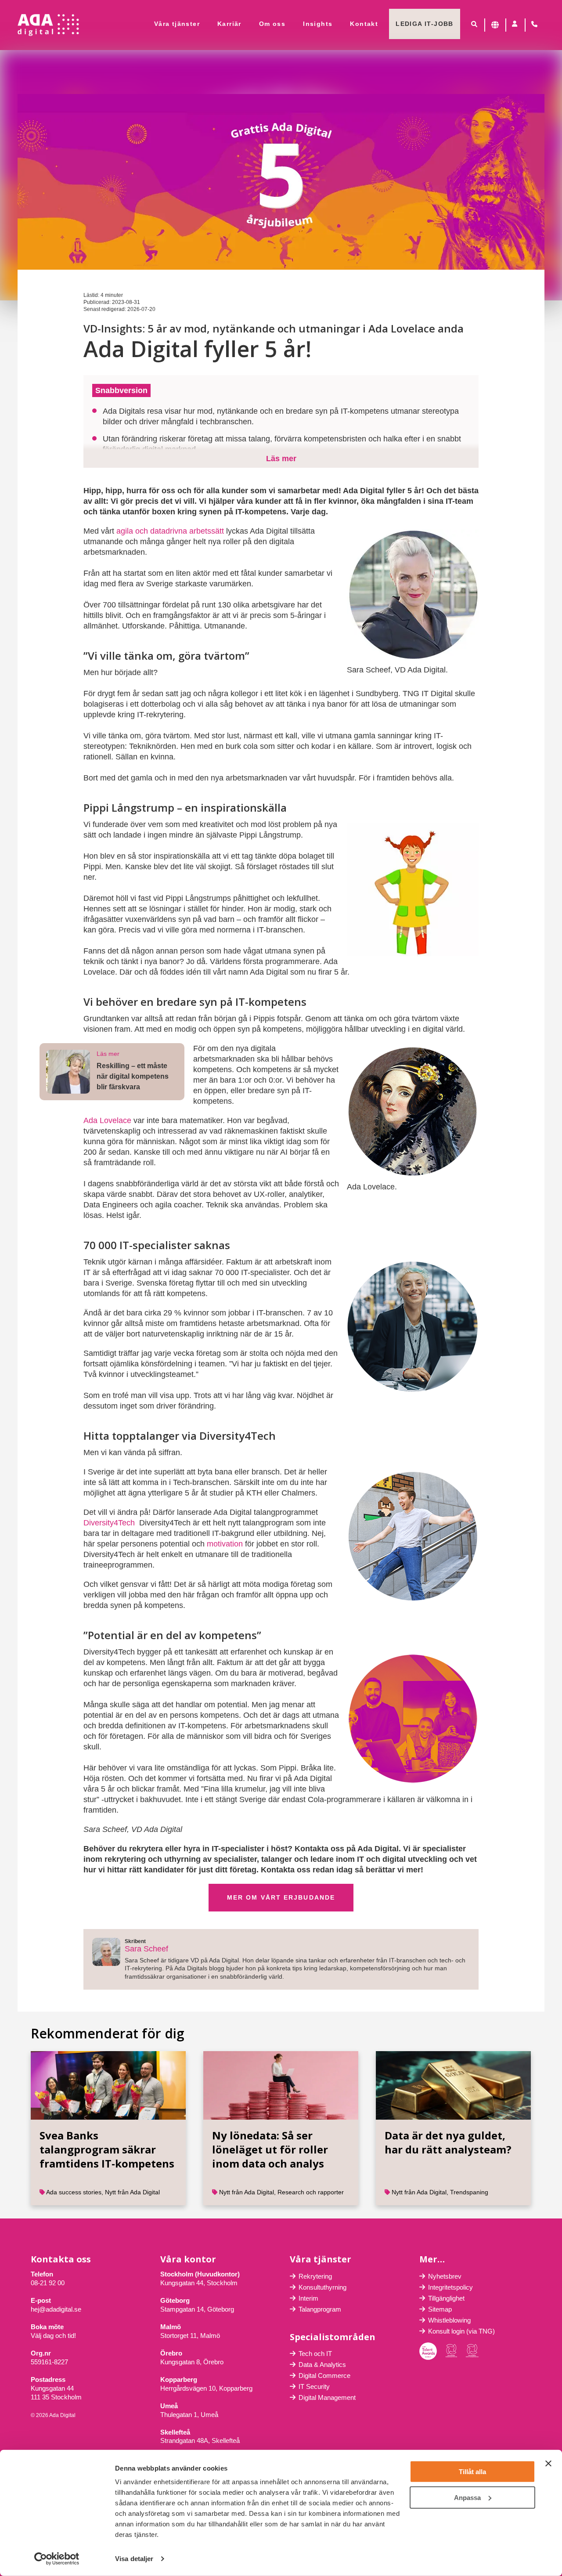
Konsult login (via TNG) (461, 2331)
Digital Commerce (324, 2375)
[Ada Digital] (48, 25)
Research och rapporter (311, 2192)
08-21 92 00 (48, 2283)
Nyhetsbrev (445, 2276)
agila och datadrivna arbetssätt (170, 531)
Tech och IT (315, 2354)
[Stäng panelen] (548, 2464)
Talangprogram (320, 2309)
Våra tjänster (177, 24)
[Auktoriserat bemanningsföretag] (451, 2351)
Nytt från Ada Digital (132, 2192)
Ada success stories (74, 2192)
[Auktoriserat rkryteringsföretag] (472, 2351)
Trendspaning (469, 2192)
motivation (225, 1544)
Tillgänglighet (446, 2298)
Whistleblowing (449, 2320)
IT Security (314, 2386)
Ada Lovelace (107, 1120)
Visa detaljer (134, 2559)
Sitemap (440, 2309)
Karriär (229, 24)
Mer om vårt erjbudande (281, 1897)
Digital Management (327, 2397)
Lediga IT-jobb (425, 24)
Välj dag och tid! (53, 2336)
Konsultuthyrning (322, 2287)
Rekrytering (315, 2276)
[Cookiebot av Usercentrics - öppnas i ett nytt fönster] (57, 2559)
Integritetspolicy (450, 2287)
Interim (308, 2298)
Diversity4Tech (109, 1523)
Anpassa (467, 2497)
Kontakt (364, 24)
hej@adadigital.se (56, 2309)
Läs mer (281, 459)
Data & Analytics (322, 2365)
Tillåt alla (472, 2472)
